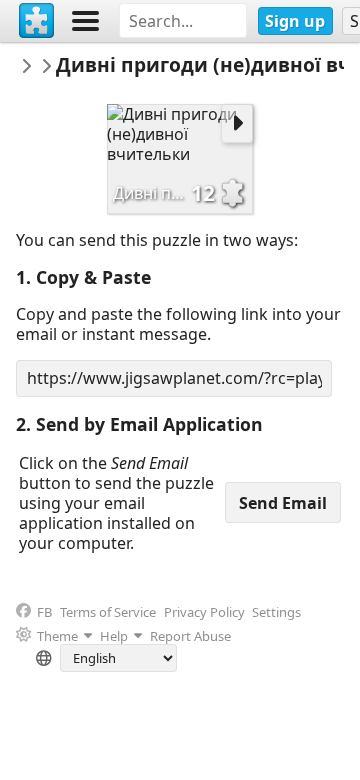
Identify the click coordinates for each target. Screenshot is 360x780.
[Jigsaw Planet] (37, 21)
